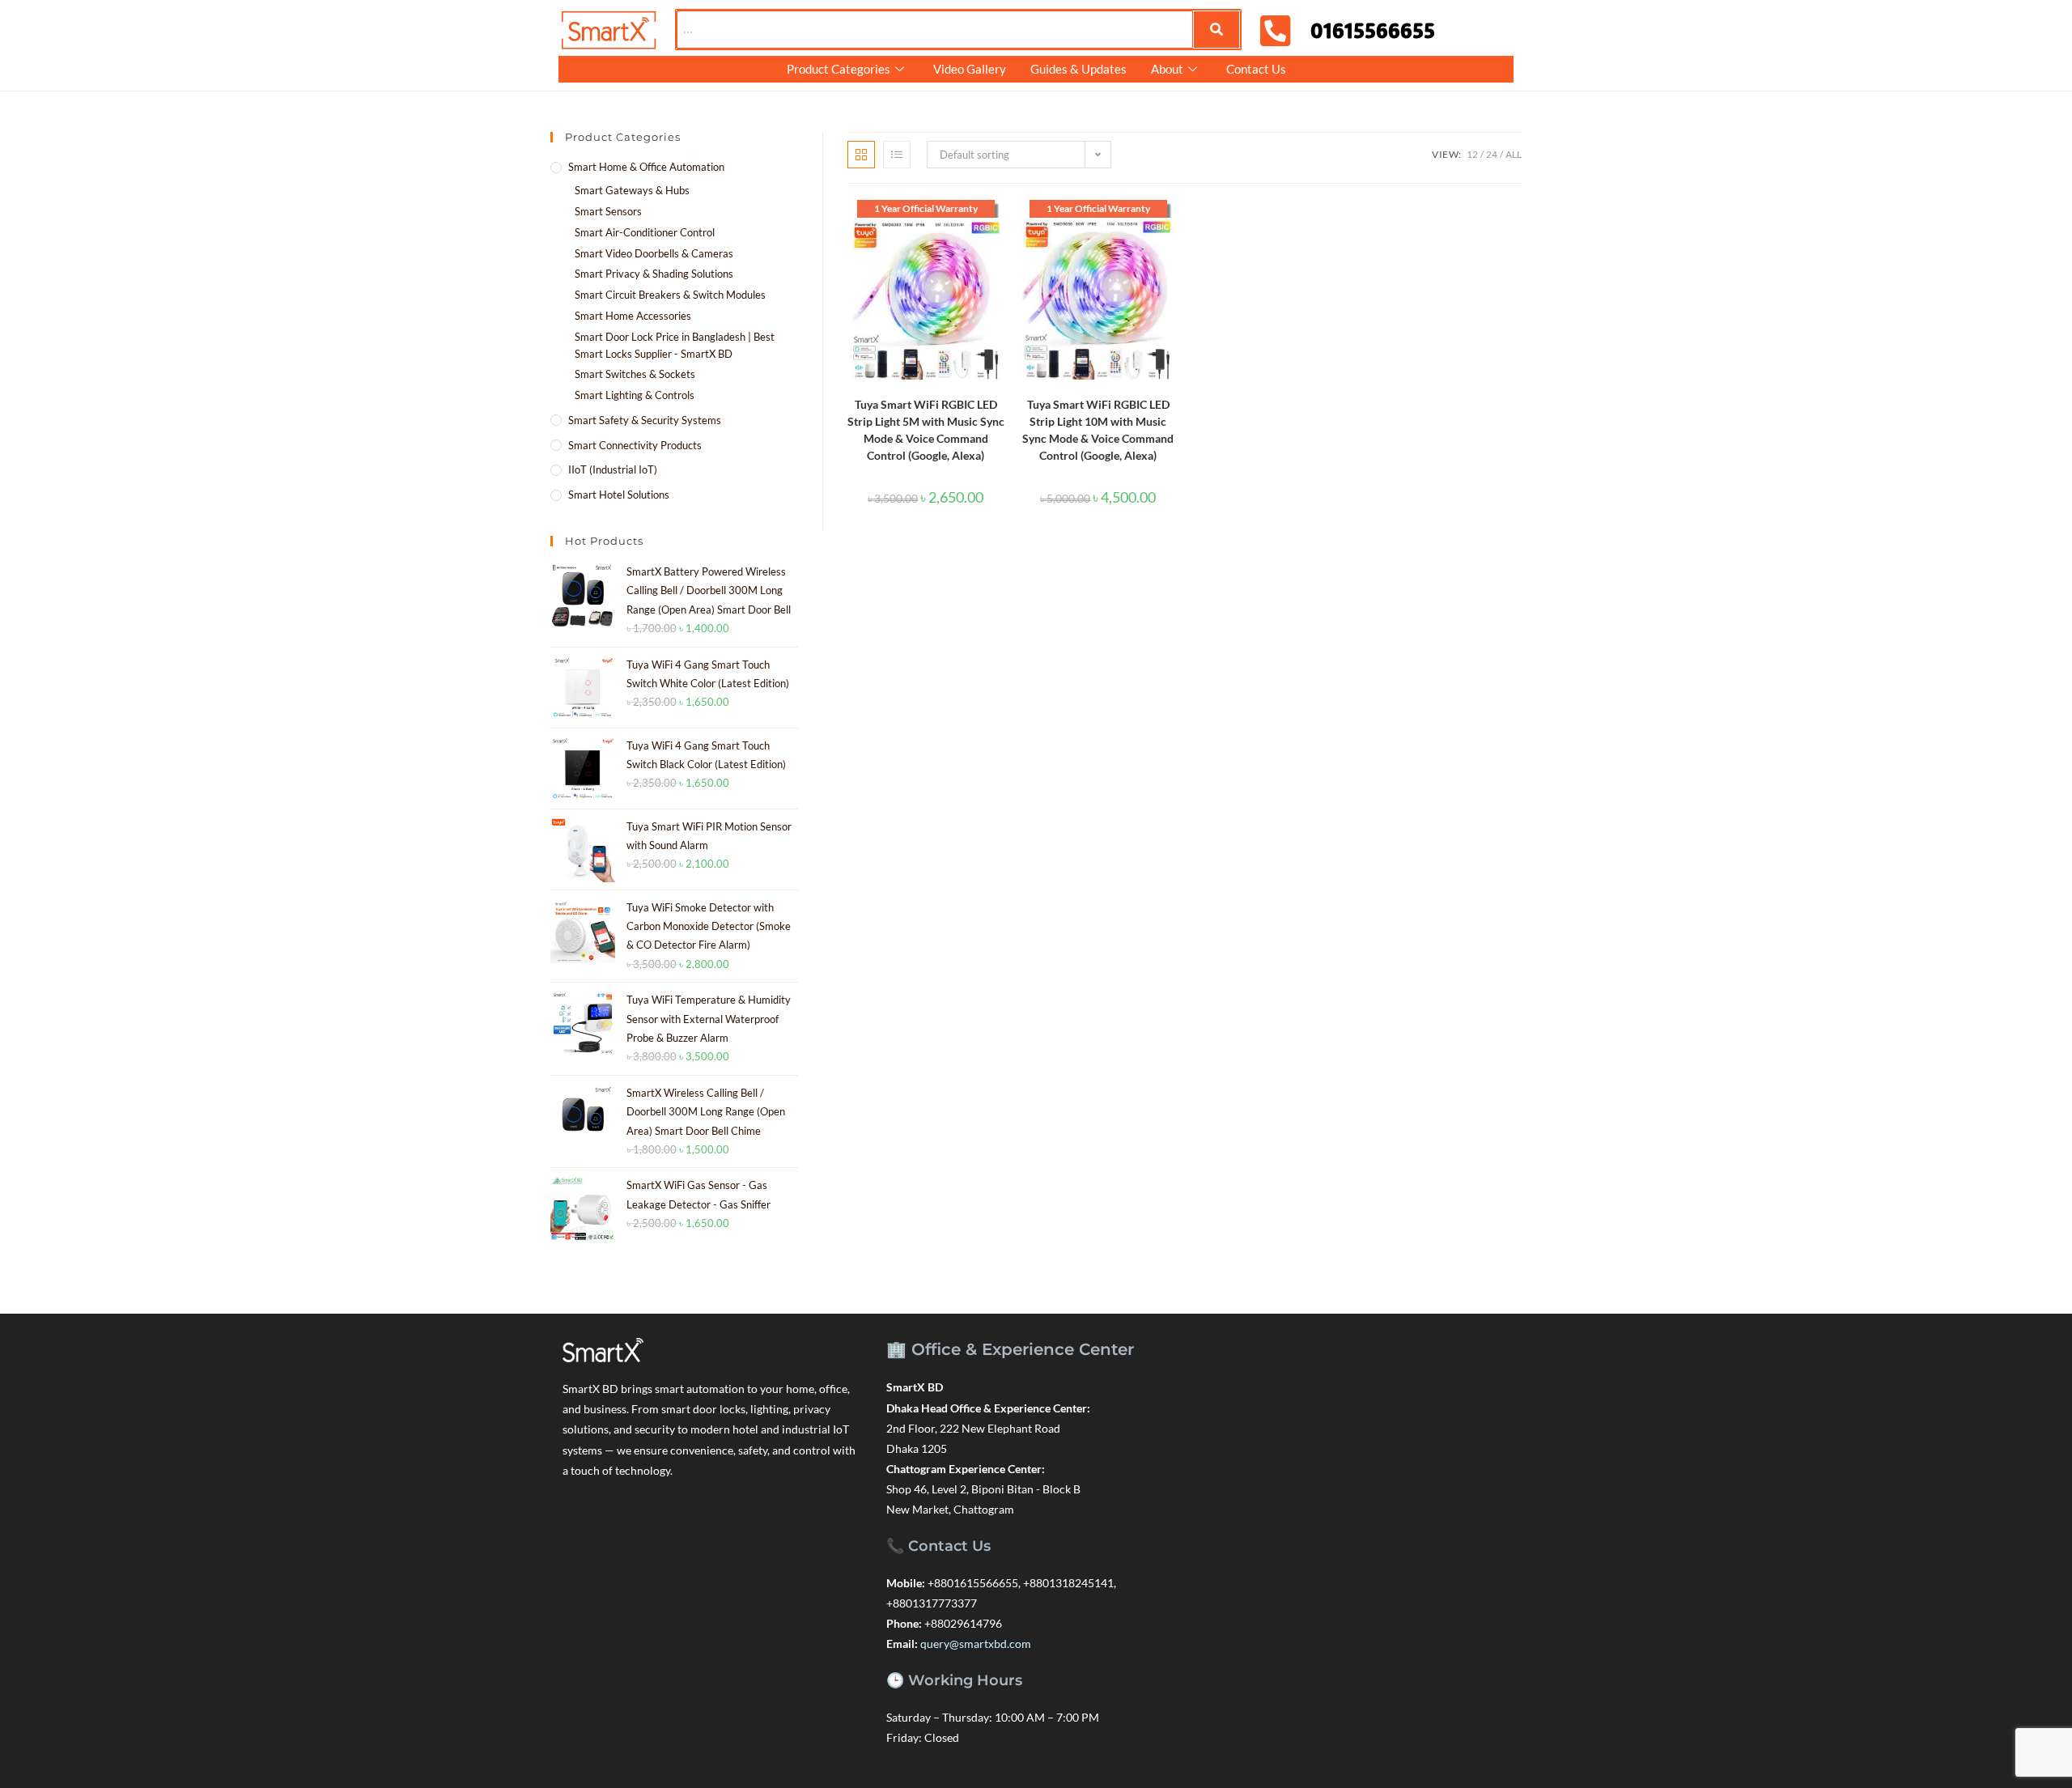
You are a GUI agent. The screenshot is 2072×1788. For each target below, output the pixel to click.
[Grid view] (861, 155)
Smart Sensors (608, 211)
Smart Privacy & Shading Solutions (654, 274)
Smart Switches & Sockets (635, 374)
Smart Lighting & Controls (635, 395)
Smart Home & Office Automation (646, 167)
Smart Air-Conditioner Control (645, 232)
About (1167, 69)
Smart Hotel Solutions (619, 495)
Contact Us (1256, 69)
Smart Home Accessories (633, 316)
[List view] (897, 155)
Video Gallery (970, 69)
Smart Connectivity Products (635, 445)
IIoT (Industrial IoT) (613, 469)
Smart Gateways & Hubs (632, 190)
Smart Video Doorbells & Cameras (654, 253)
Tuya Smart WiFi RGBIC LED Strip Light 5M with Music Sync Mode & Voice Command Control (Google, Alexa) (926, 430)
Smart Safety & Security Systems (645, 420)
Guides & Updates (1078, 69)
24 (1492, 154)
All (1514, 154)
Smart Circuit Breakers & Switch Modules (670, 295)
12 (1472, 154)
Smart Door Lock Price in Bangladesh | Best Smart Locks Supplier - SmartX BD (675, 345)
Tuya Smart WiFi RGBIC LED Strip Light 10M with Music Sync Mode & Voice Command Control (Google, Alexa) (1098, 430)
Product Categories (839, 69)
